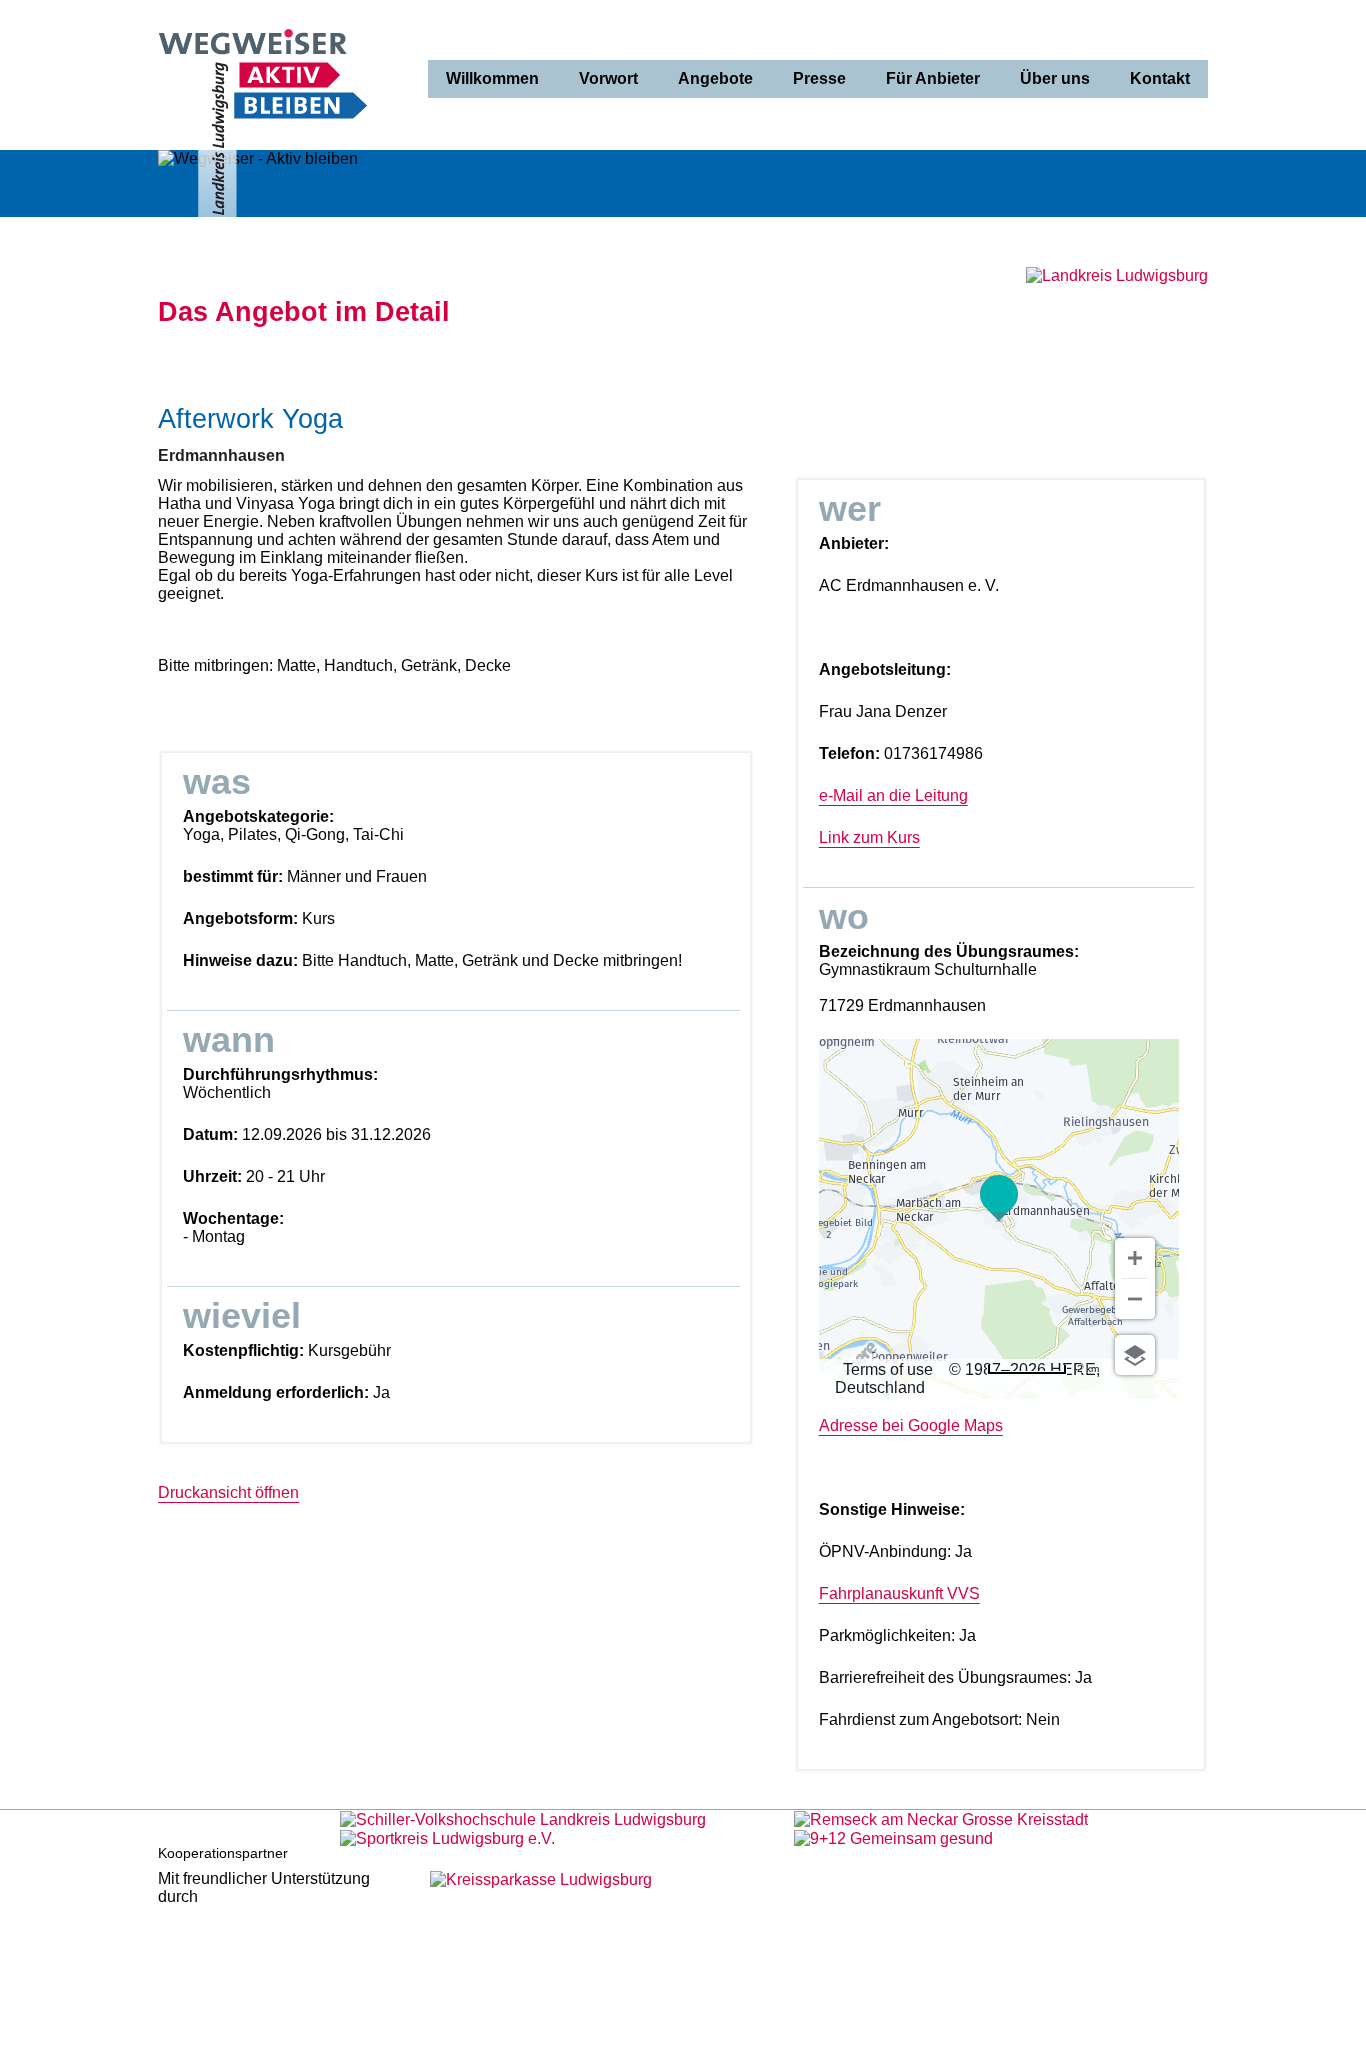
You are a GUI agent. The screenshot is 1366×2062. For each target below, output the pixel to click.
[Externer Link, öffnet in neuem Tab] (523, 1818)
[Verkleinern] (1135, 1299)
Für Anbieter (933, 78)
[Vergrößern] (1135, 1258)
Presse (819, 78)
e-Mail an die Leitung (893, 795)
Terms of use (888, 1369)
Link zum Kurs (869, 837)
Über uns (1055, 78)
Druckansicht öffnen (228, 1492)
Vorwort (608, 78)
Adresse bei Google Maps (911, 1425)
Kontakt (1160, 78)
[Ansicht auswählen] (1135, 1355)
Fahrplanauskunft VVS (899, 1593)
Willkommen (492, 78)
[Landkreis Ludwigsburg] (1117, 275)
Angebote (715, 78)
